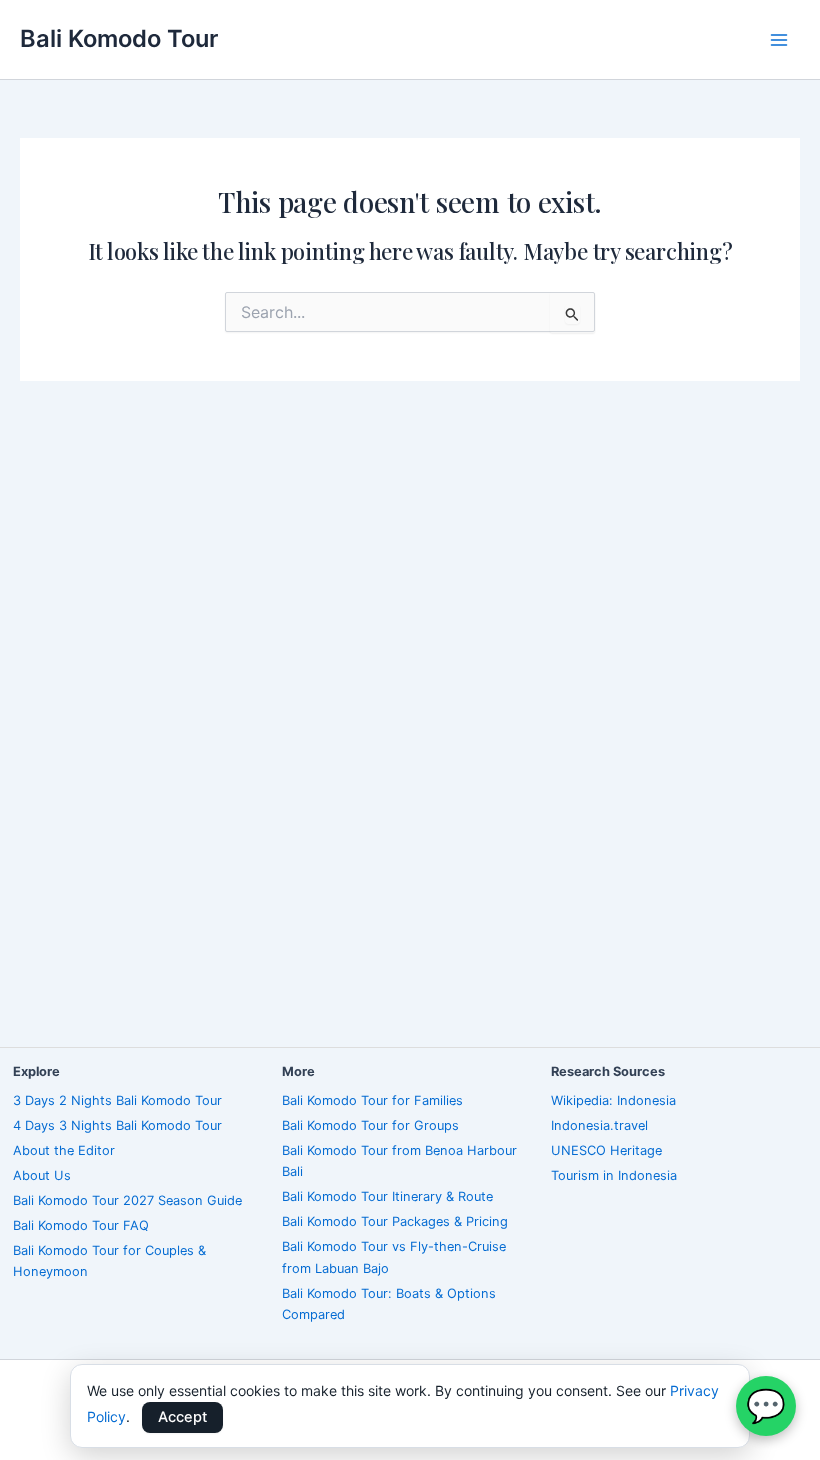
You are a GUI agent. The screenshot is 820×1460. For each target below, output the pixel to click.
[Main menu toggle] (779, 40)
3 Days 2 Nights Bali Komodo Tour (117, 1100)
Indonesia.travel (599, 1125)
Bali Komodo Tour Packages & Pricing (395, 1221)
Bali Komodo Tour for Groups (370, 1125)
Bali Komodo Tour (119, 38)
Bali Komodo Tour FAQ (81, 1225)
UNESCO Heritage (606, 1150)
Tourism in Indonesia (614, 1175)
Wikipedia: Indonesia (613, 1100)
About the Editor (64, 1150)
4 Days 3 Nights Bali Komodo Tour (117, 1125)
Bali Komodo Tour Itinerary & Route (387, 1196)
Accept (182, 1417)
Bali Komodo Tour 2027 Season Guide (127, 1200)
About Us (42, 1175)
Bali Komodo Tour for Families (372, 1100)
